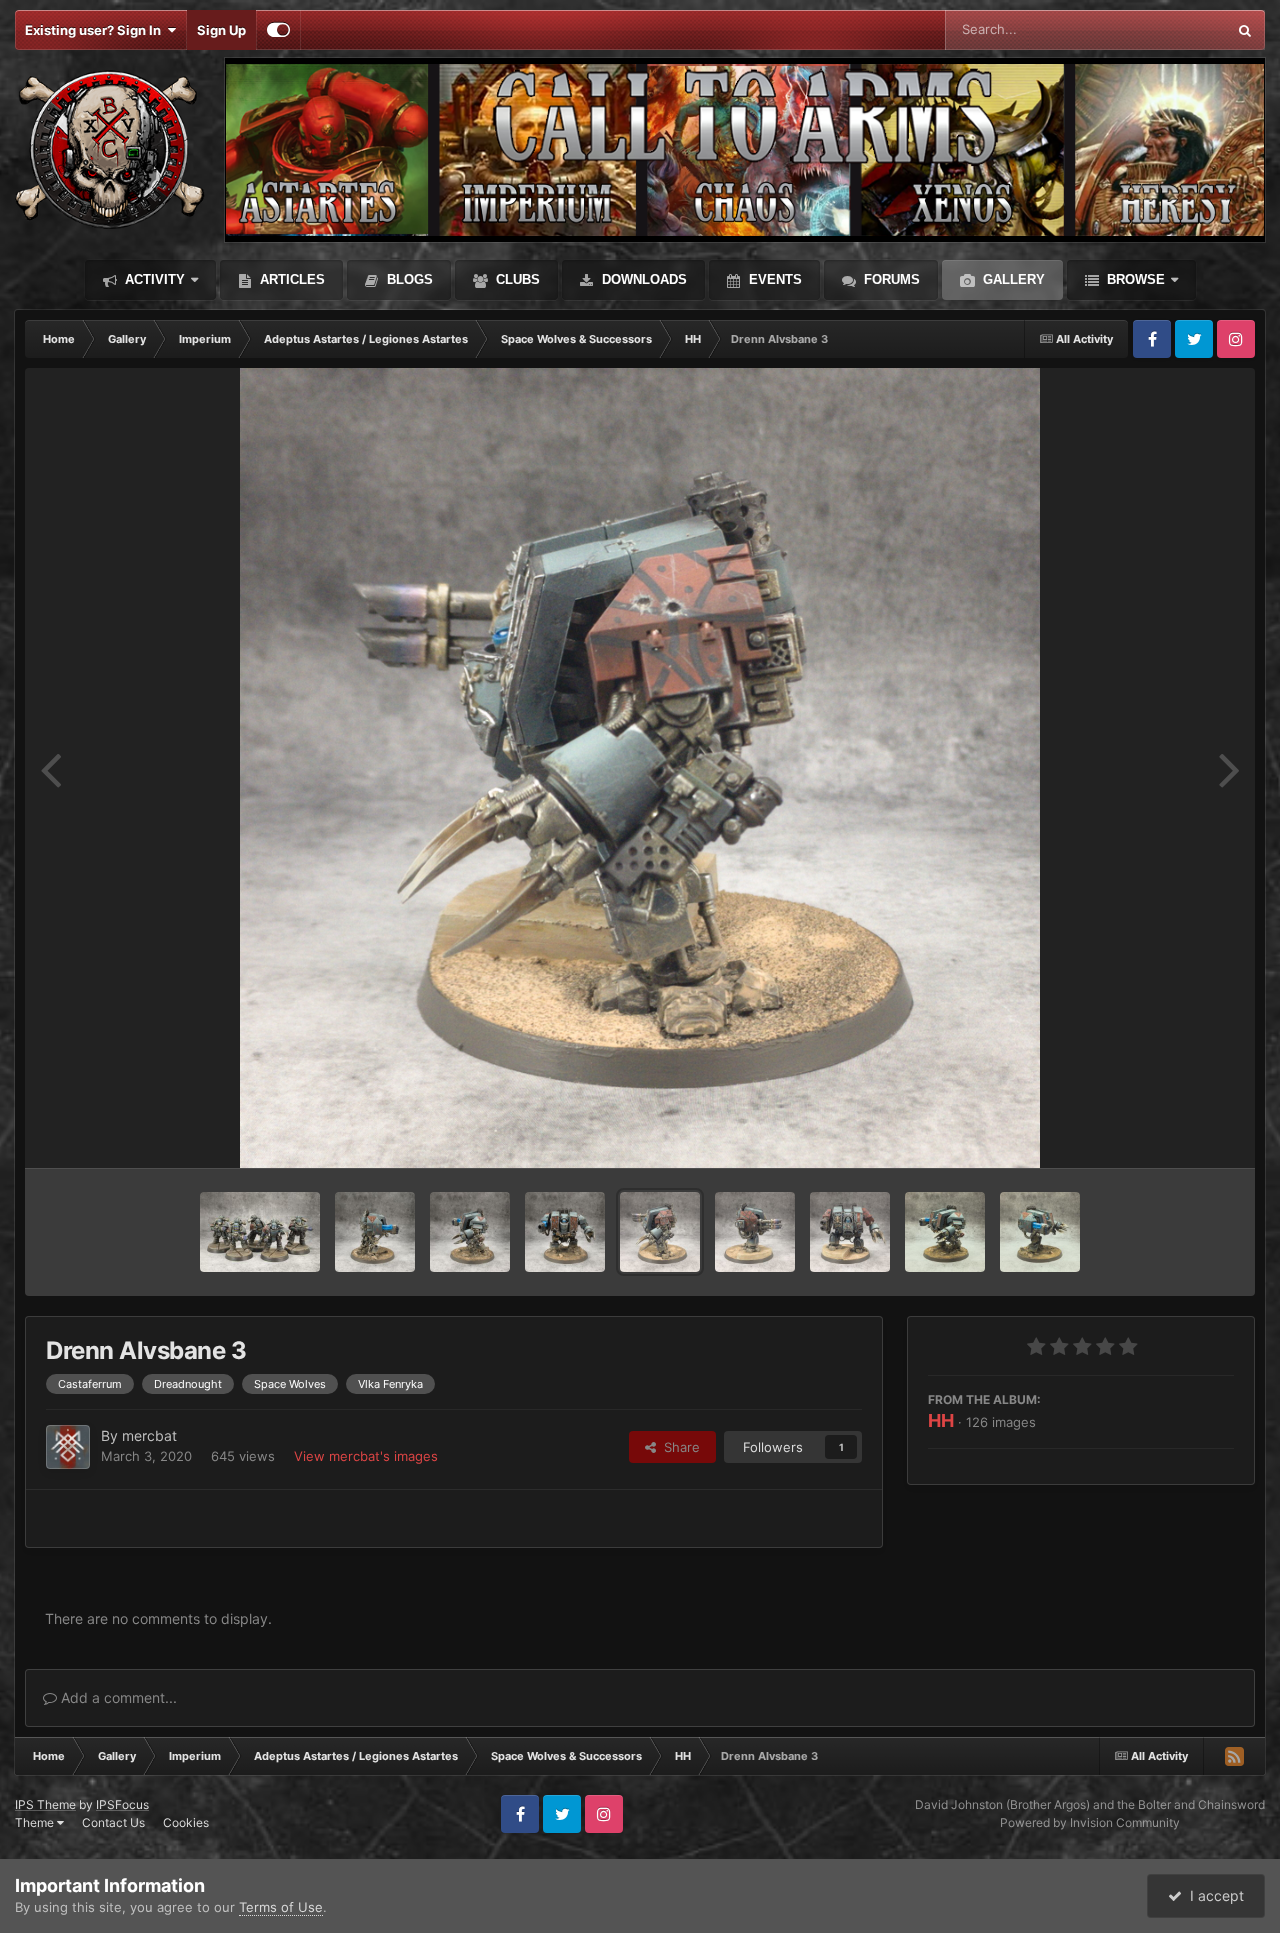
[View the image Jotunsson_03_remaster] (375, 1232)
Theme (36, 1822)
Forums (890, 279)
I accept (1213, 1895)
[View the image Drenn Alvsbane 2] (755, 1232)
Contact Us (113, 1822)
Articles (290, 279)
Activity (153, 279)
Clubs (516, 279)
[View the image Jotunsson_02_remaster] (470, 1232)
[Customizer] (278, 30)
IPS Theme (45, 1804)
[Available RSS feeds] (1234, 1756)
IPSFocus (122, 1804)
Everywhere (1164, 29)
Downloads (642, 279)
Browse (1134, 279)
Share (678, 1447)
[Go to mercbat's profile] (68, 1447)
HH (941, 1420)
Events (773, 279)
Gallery (1012, 279)
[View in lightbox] (640, 768)
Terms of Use (281, 1907)
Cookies (186, 1822)
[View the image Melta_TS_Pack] (260, 1232)
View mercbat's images (366, 1456)
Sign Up (221, 30)
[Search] (1245, 30)
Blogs (408, 279)
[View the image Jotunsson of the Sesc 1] (945, 1232)
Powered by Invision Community (1090, 1822)
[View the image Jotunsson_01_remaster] (565, 1232)
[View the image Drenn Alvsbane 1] (850, 1232)
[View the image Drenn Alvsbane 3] (660, 1232)
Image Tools (1173, 1132)
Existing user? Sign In (96, 30)
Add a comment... (117, 1697)
